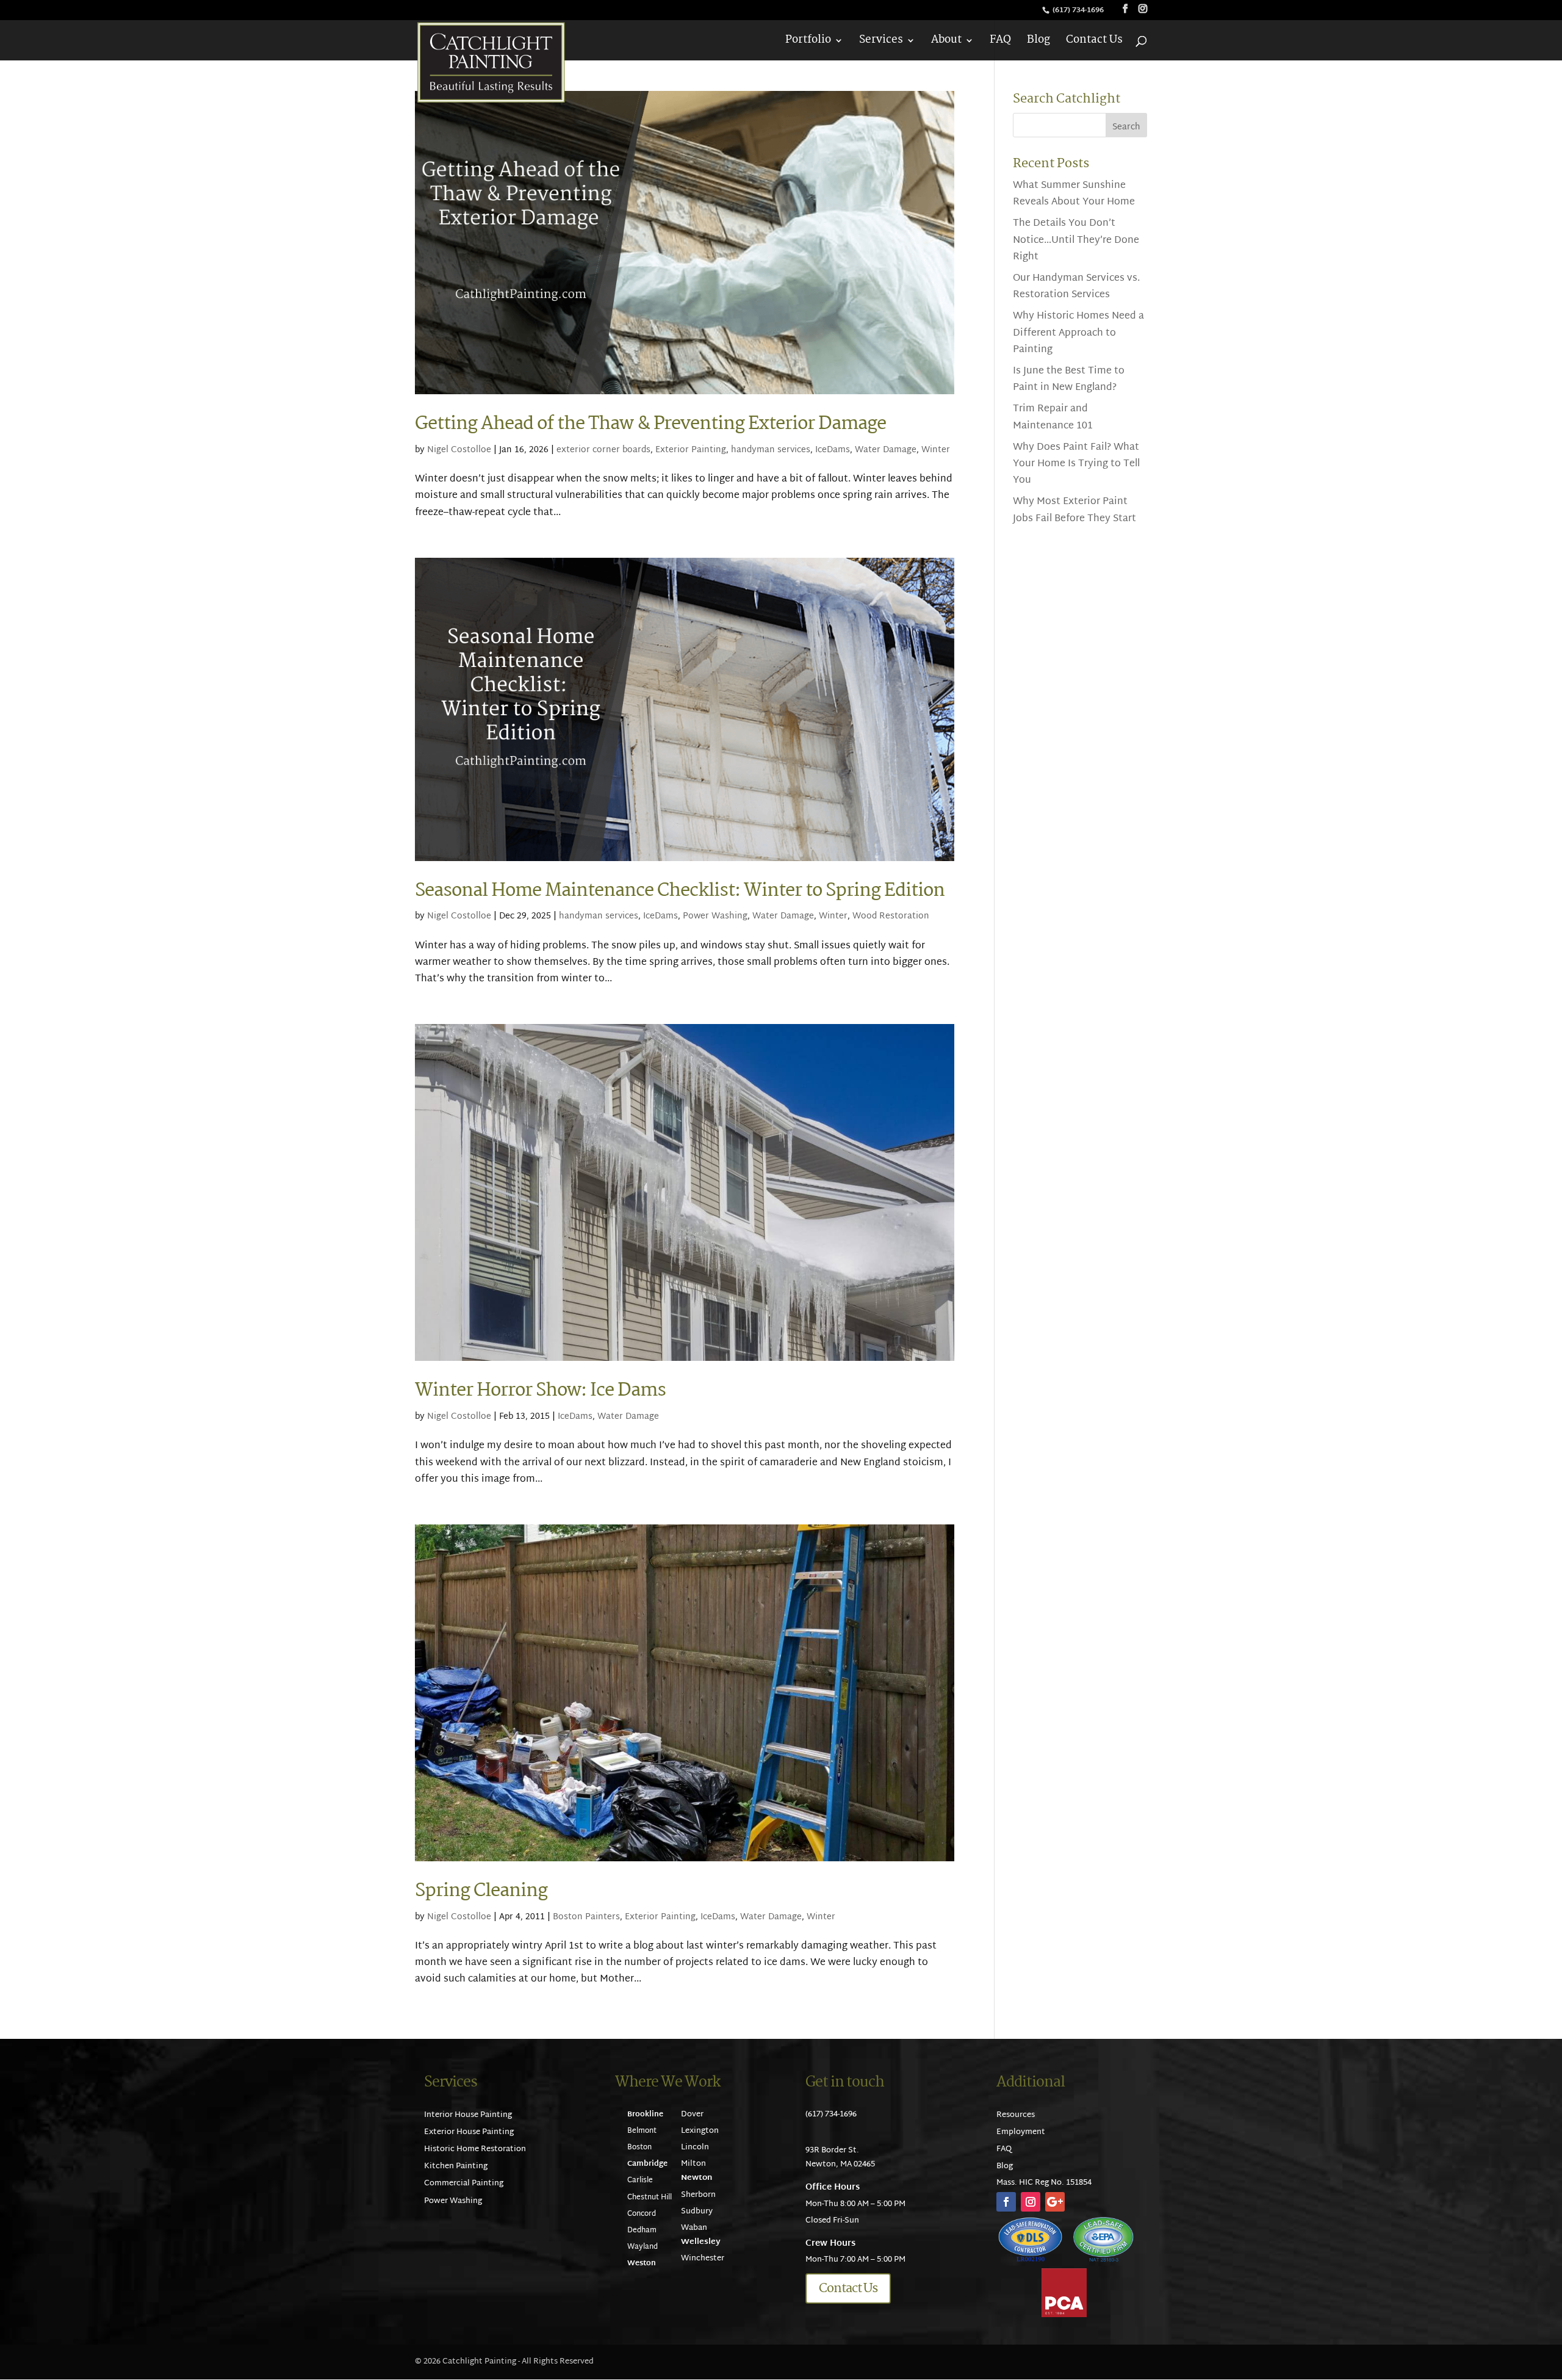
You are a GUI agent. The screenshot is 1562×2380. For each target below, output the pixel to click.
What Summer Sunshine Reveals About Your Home (1074, 194)
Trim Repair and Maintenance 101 (1053, 417)
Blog (1038, 42)
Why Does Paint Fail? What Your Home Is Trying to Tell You (1076, 464)
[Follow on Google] (1055, 2202)
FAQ (1000, 42)
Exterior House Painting (469, 2132)
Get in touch (845, 2082)
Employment (1021, 2132)
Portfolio (808, 42)
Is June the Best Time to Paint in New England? (1069, 380)
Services (881, 42)
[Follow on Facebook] (1006, 2202)
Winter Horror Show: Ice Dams (540, 1390)
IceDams (833, 450)
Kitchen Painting (456, 2166)
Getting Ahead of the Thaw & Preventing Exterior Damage (650, 424)
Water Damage (886, 450)
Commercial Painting (464, 2183)
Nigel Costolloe (459, 450)
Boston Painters (586, 1917)
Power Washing (715, 916)
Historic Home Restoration (475, 2149)
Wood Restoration (891, 916)
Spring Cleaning (481, 1891)
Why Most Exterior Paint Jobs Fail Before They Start (1074, 510)
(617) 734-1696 (1079, 10)
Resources (1016, 2115)
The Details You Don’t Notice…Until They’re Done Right (1076, 240)
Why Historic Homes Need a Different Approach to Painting (1078, 333)
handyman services (771, 450)
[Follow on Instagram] (1031, 2202)
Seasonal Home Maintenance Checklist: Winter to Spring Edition (680, 891)
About (946, 42)
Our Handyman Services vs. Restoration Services (1076, 287)
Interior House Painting (468, 2115)
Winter (936, 450)
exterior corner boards (603, 450)
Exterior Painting (691, 450)
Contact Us (1094, 42)
